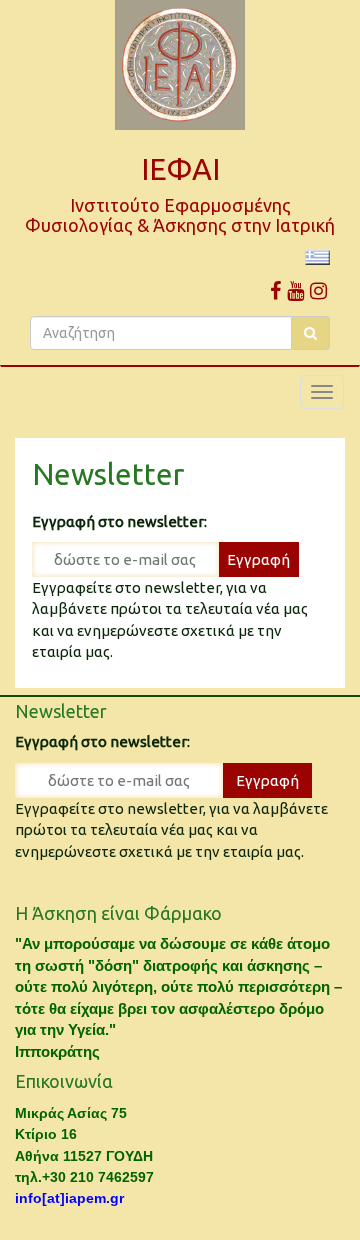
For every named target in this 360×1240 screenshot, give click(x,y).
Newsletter (108, 474)
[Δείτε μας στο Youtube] (295, 290)
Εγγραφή (258, 559)
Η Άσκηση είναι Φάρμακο (118, 913)
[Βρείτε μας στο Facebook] (275, 290)
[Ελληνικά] (317, 256)
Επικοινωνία (64, 1081)
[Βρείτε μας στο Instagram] (318, 290)
